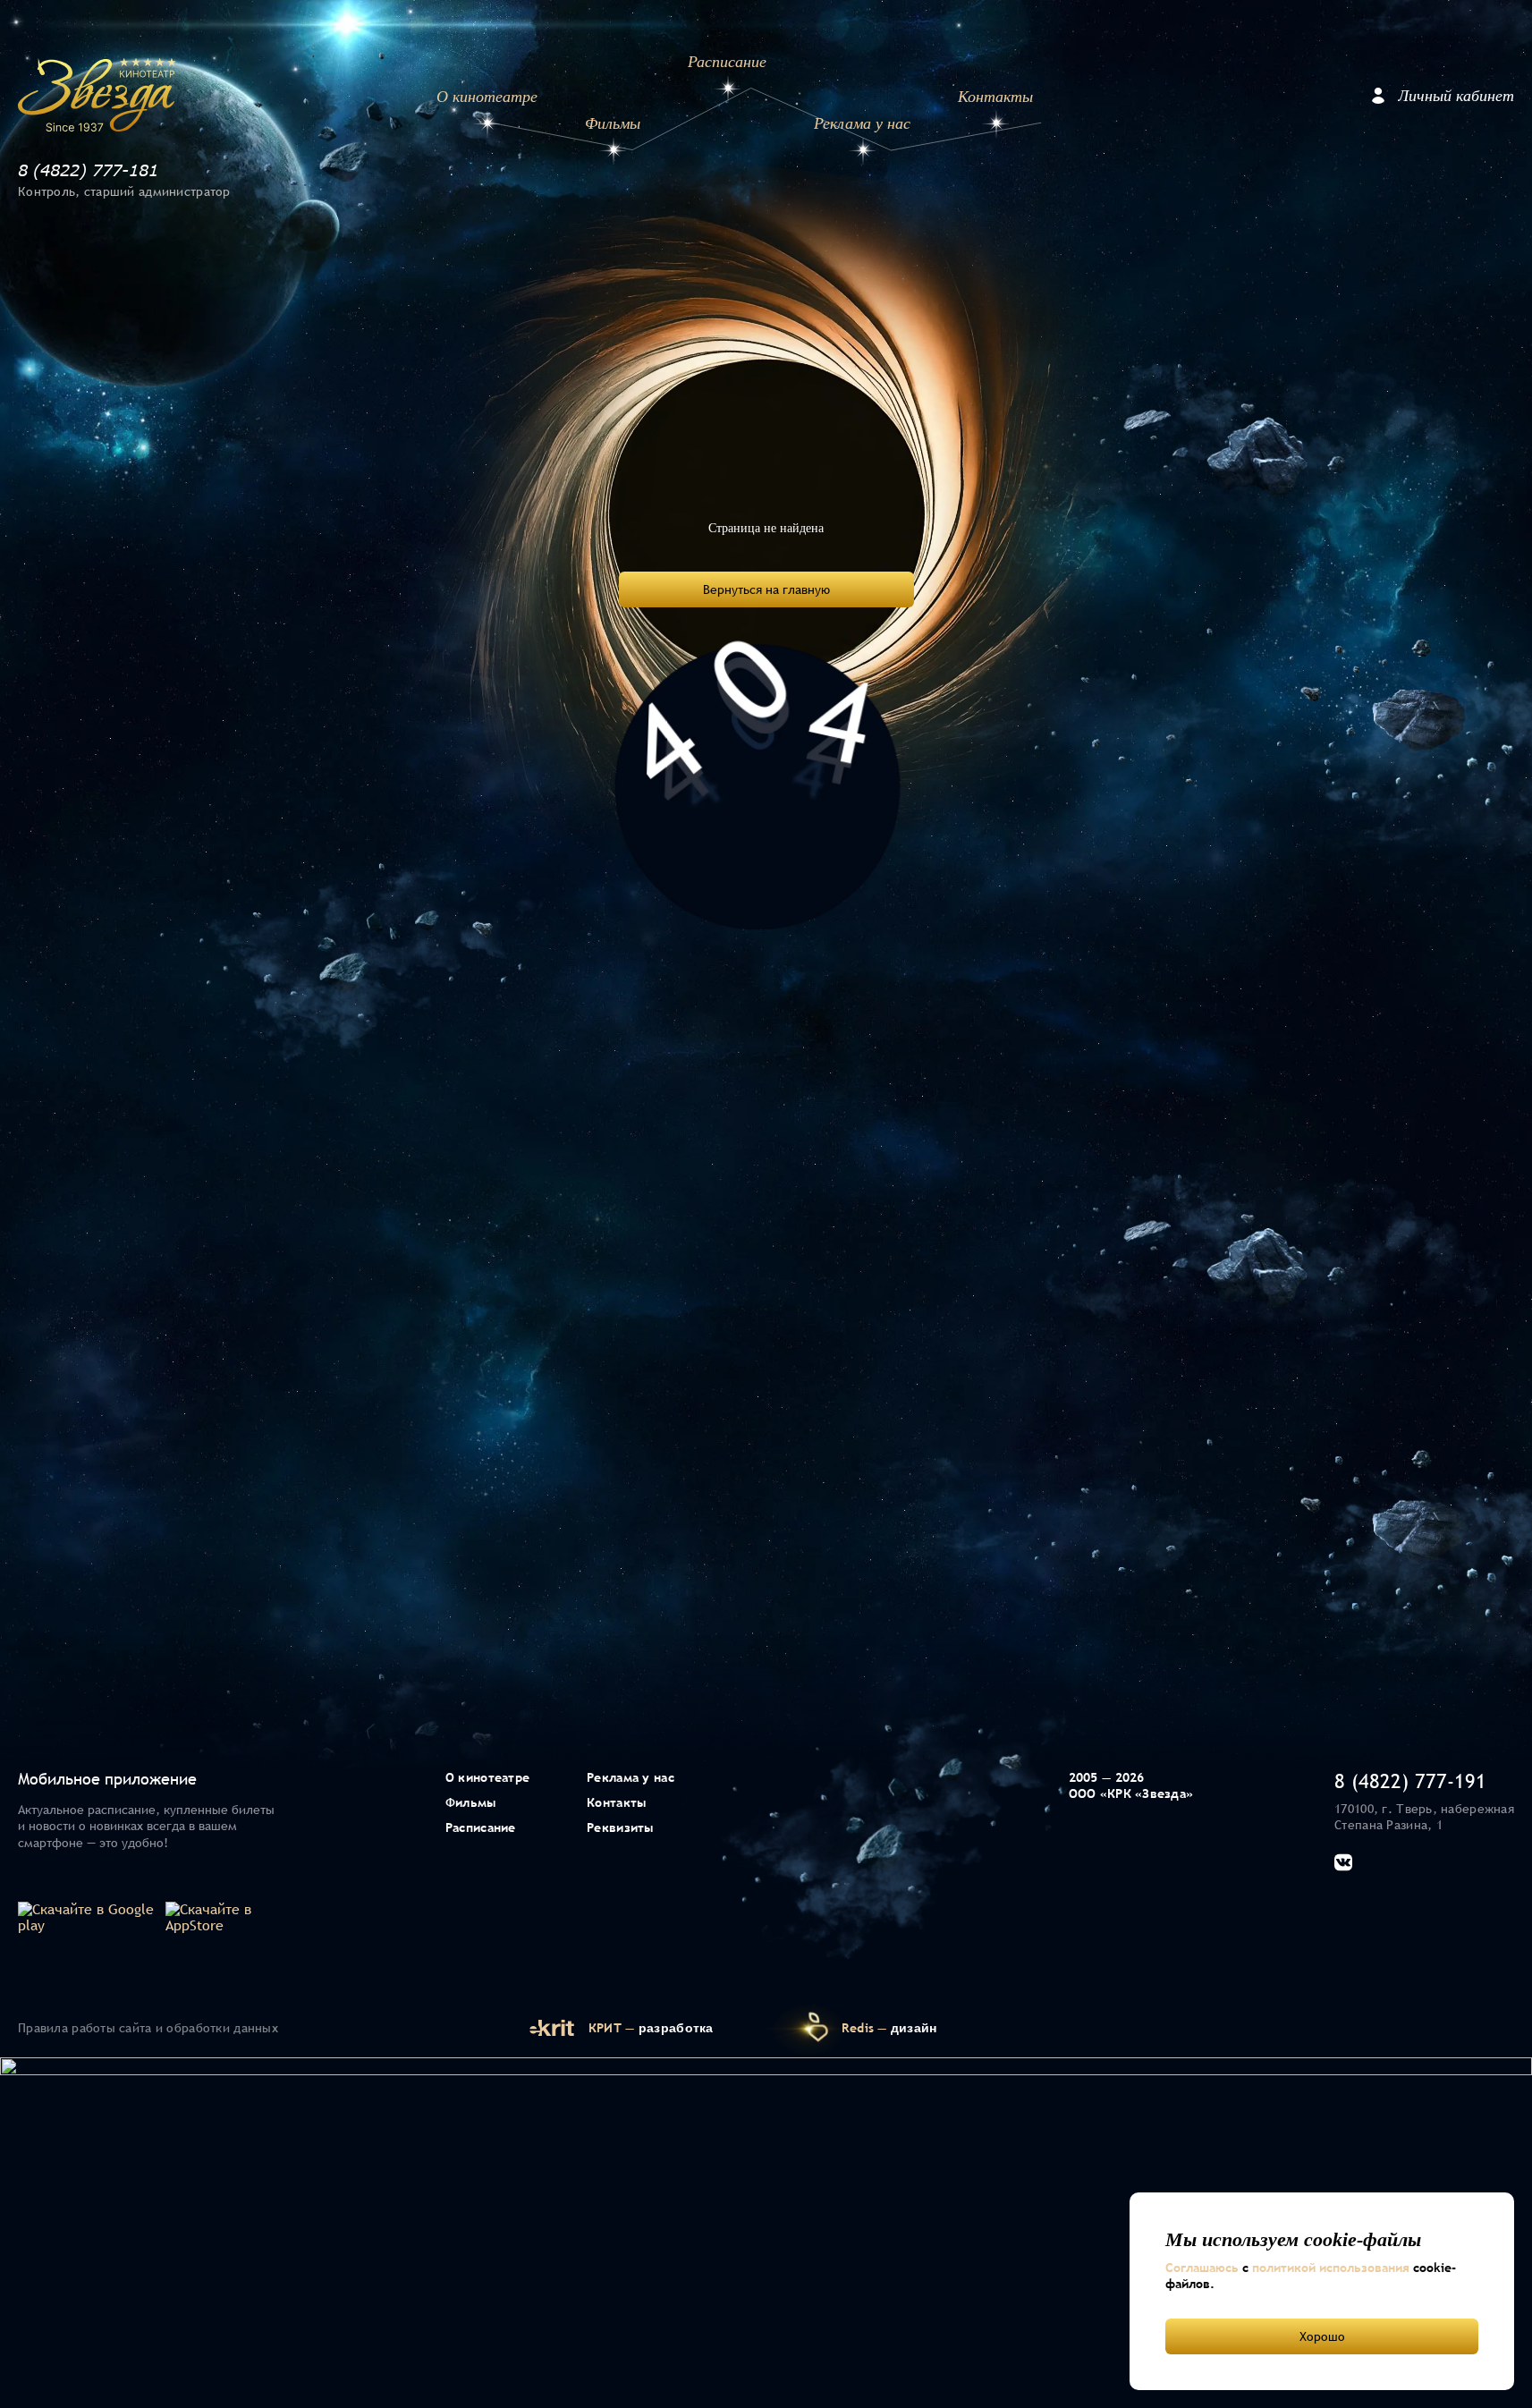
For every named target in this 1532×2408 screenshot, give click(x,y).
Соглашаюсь (1202, 2268)
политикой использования (1331, 2268)
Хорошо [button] (1322, 2336)
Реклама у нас (862, 123)
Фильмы (613, 123)
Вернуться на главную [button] (766, 589)
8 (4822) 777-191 (1410, 1781)
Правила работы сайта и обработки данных (148, 2028)
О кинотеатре (487, 97)
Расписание (727, 62)
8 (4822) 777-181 (88, 170)
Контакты (995, 97)
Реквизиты (620, 1827)
